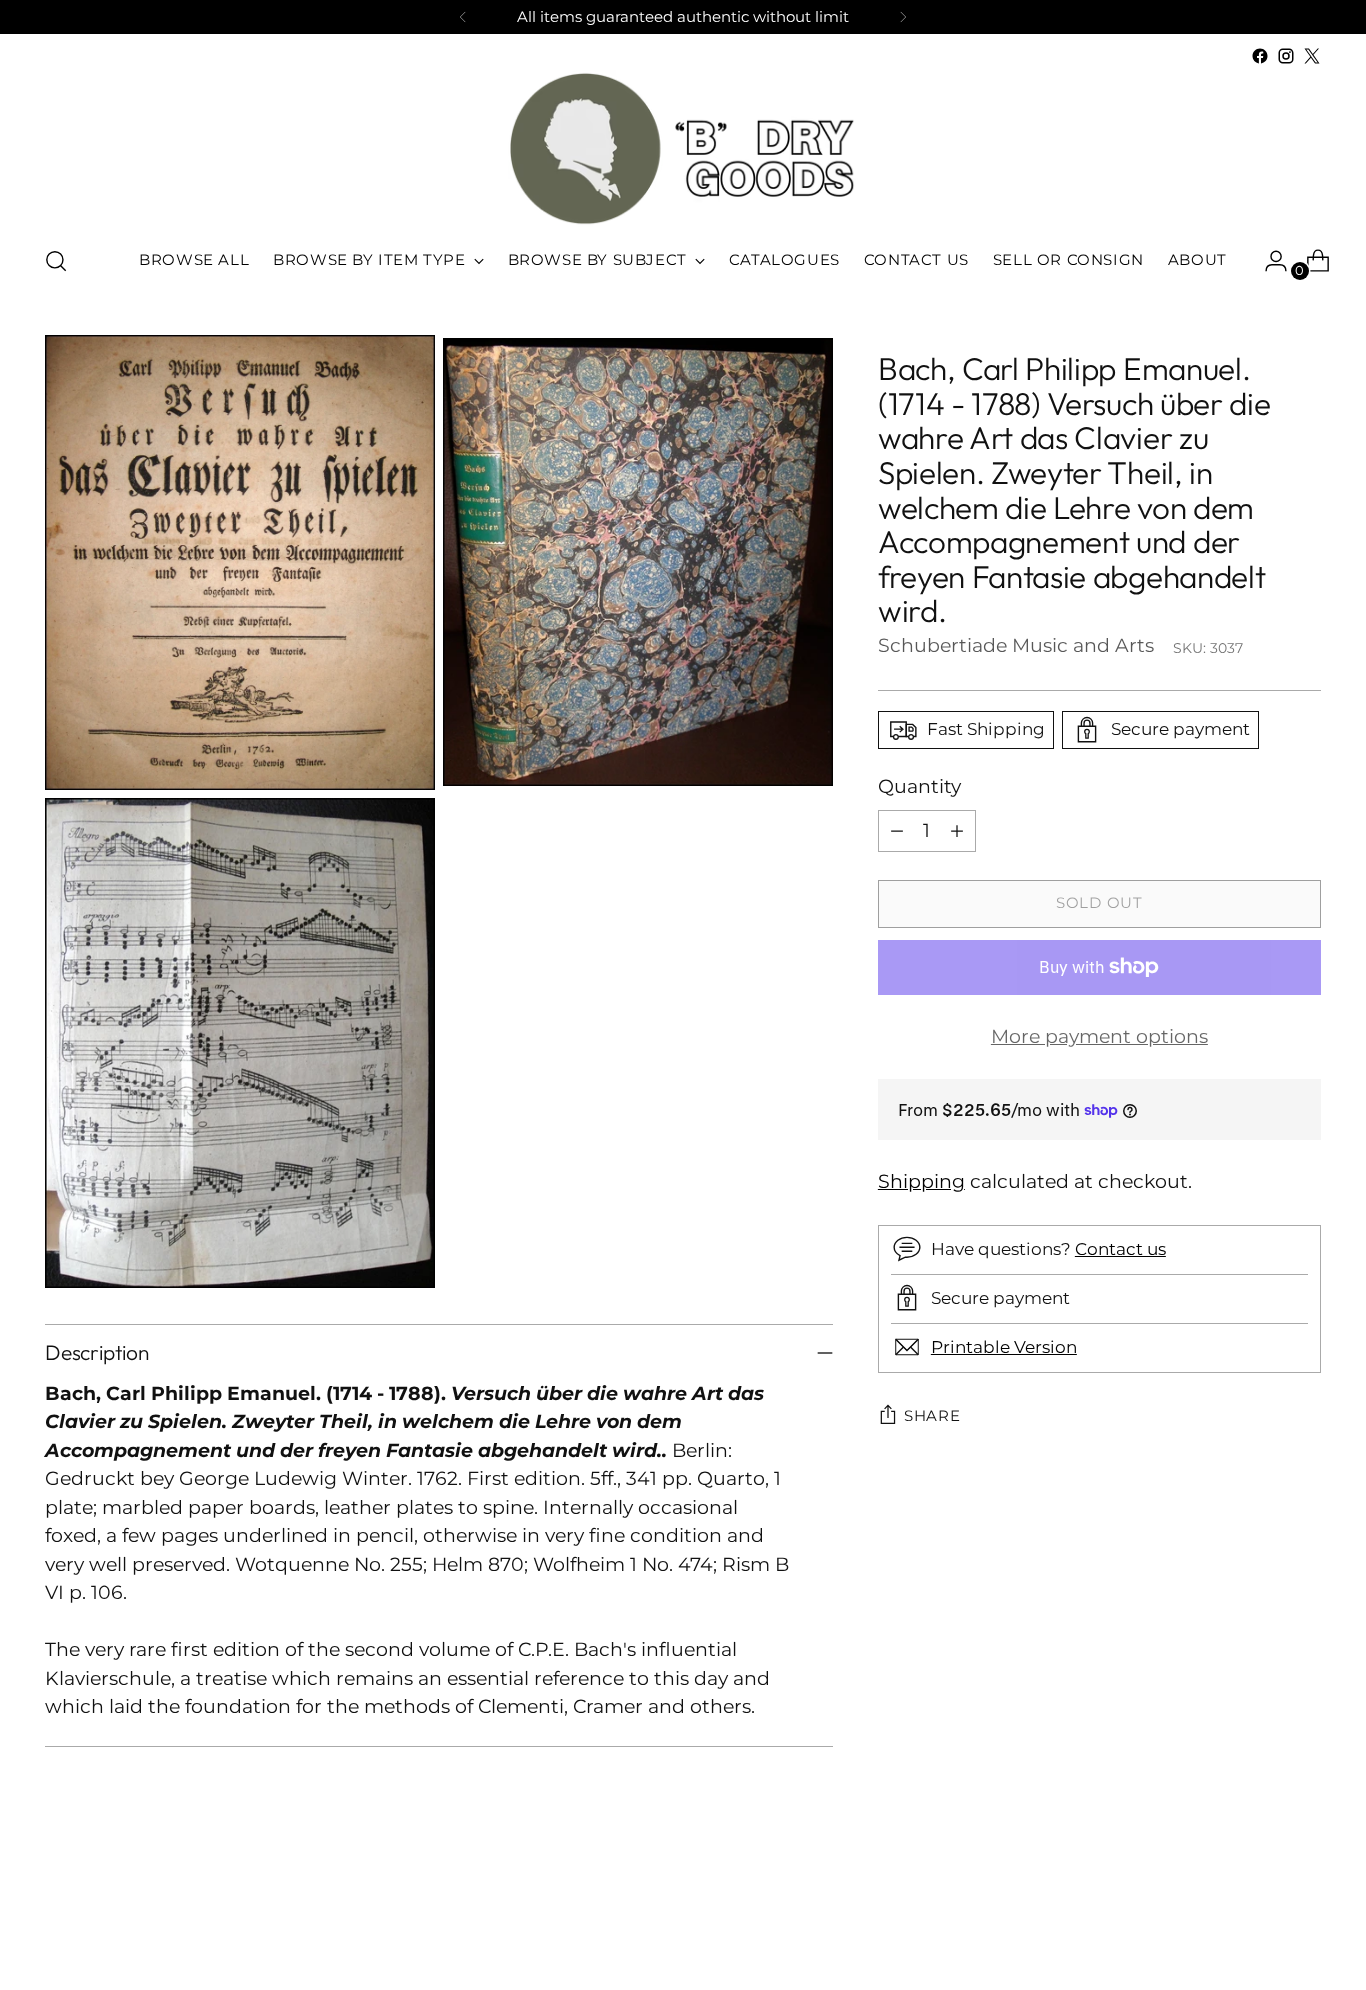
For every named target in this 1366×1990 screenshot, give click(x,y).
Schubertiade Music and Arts (1016, 645)
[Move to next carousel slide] (1304, 1921)
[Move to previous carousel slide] (1258, 1922)
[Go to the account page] (1268, 261)
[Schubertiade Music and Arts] (683, 148)
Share (932, 1416)
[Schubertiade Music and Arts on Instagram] (1286, 56)
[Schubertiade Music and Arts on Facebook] (1260, 56)
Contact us (1120, 1249)
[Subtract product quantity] (897, 830)
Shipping (921, 1181)
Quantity (919, 786)
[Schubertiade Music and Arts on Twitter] (1312, 56)
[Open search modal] (56, 261)
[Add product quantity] (957, 830)
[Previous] (463, 17)
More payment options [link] (1099, 1035)
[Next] (903, 17)
